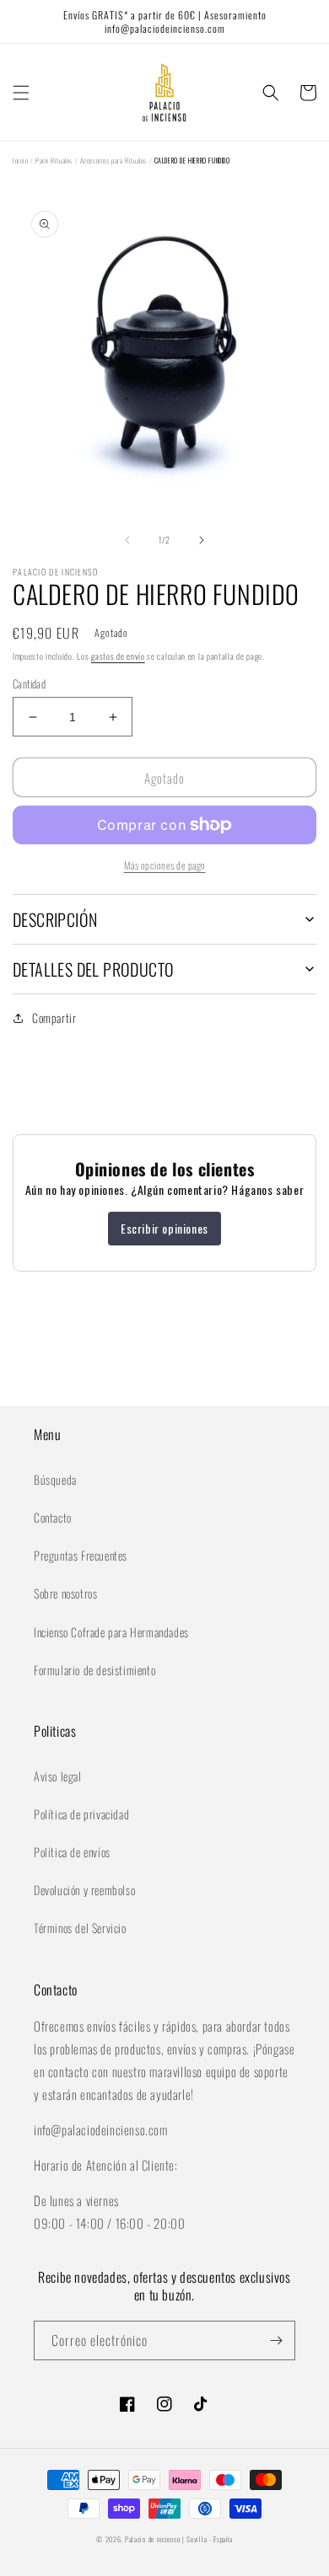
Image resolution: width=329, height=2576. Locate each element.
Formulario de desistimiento (94, 1670)
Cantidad (29, 684)
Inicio (21, 160)
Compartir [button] (54, 1018)
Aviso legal (58, 1776)
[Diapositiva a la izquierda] (127, 540)
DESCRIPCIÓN (55, 919)
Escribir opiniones (164, 1228)
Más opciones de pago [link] (165, 865)
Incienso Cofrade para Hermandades (111, 1632)
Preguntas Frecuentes (81, 1555)
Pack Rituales (54, 160)
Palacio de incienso (152, 2539)
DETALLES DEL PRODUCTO (93, 969)
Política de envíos (72, 1852)
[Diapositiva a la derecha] (202, 540)
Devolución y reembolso (84, 1890)
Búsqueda (55, 1479)
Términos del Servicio (80, 1928)
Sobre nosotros (65, 1593)
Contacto (53, 1517)
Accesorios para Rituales (113, 160)
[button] (21, 93)
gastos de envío (118, 656)
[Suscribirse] (276, 2340)
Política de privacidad (81, 1814)
